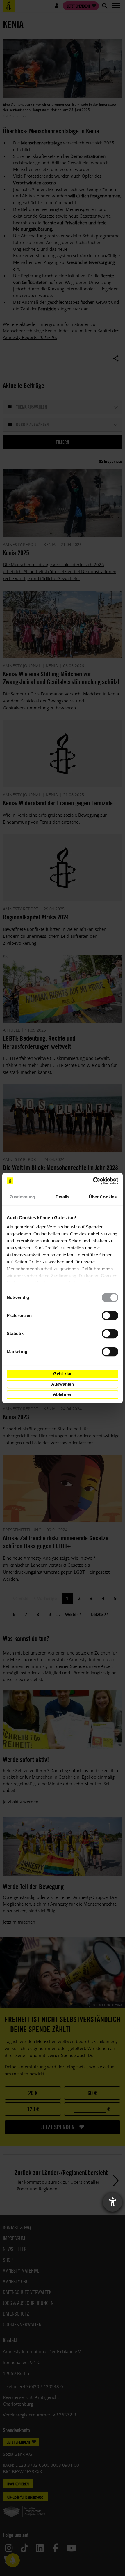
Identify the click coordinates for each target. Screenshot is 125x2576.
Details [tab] (63, 1197)
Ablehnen (63, 1394)
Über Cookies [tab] (103, 1197)
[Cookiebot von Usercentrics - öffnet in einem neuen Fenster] (93, 1181)
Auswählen (63, 1384)
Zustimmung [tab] (23, 1197)
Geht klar (63, 1374)
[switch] (110, 1316)
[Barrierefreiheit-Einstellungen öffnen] (112, 2202)
